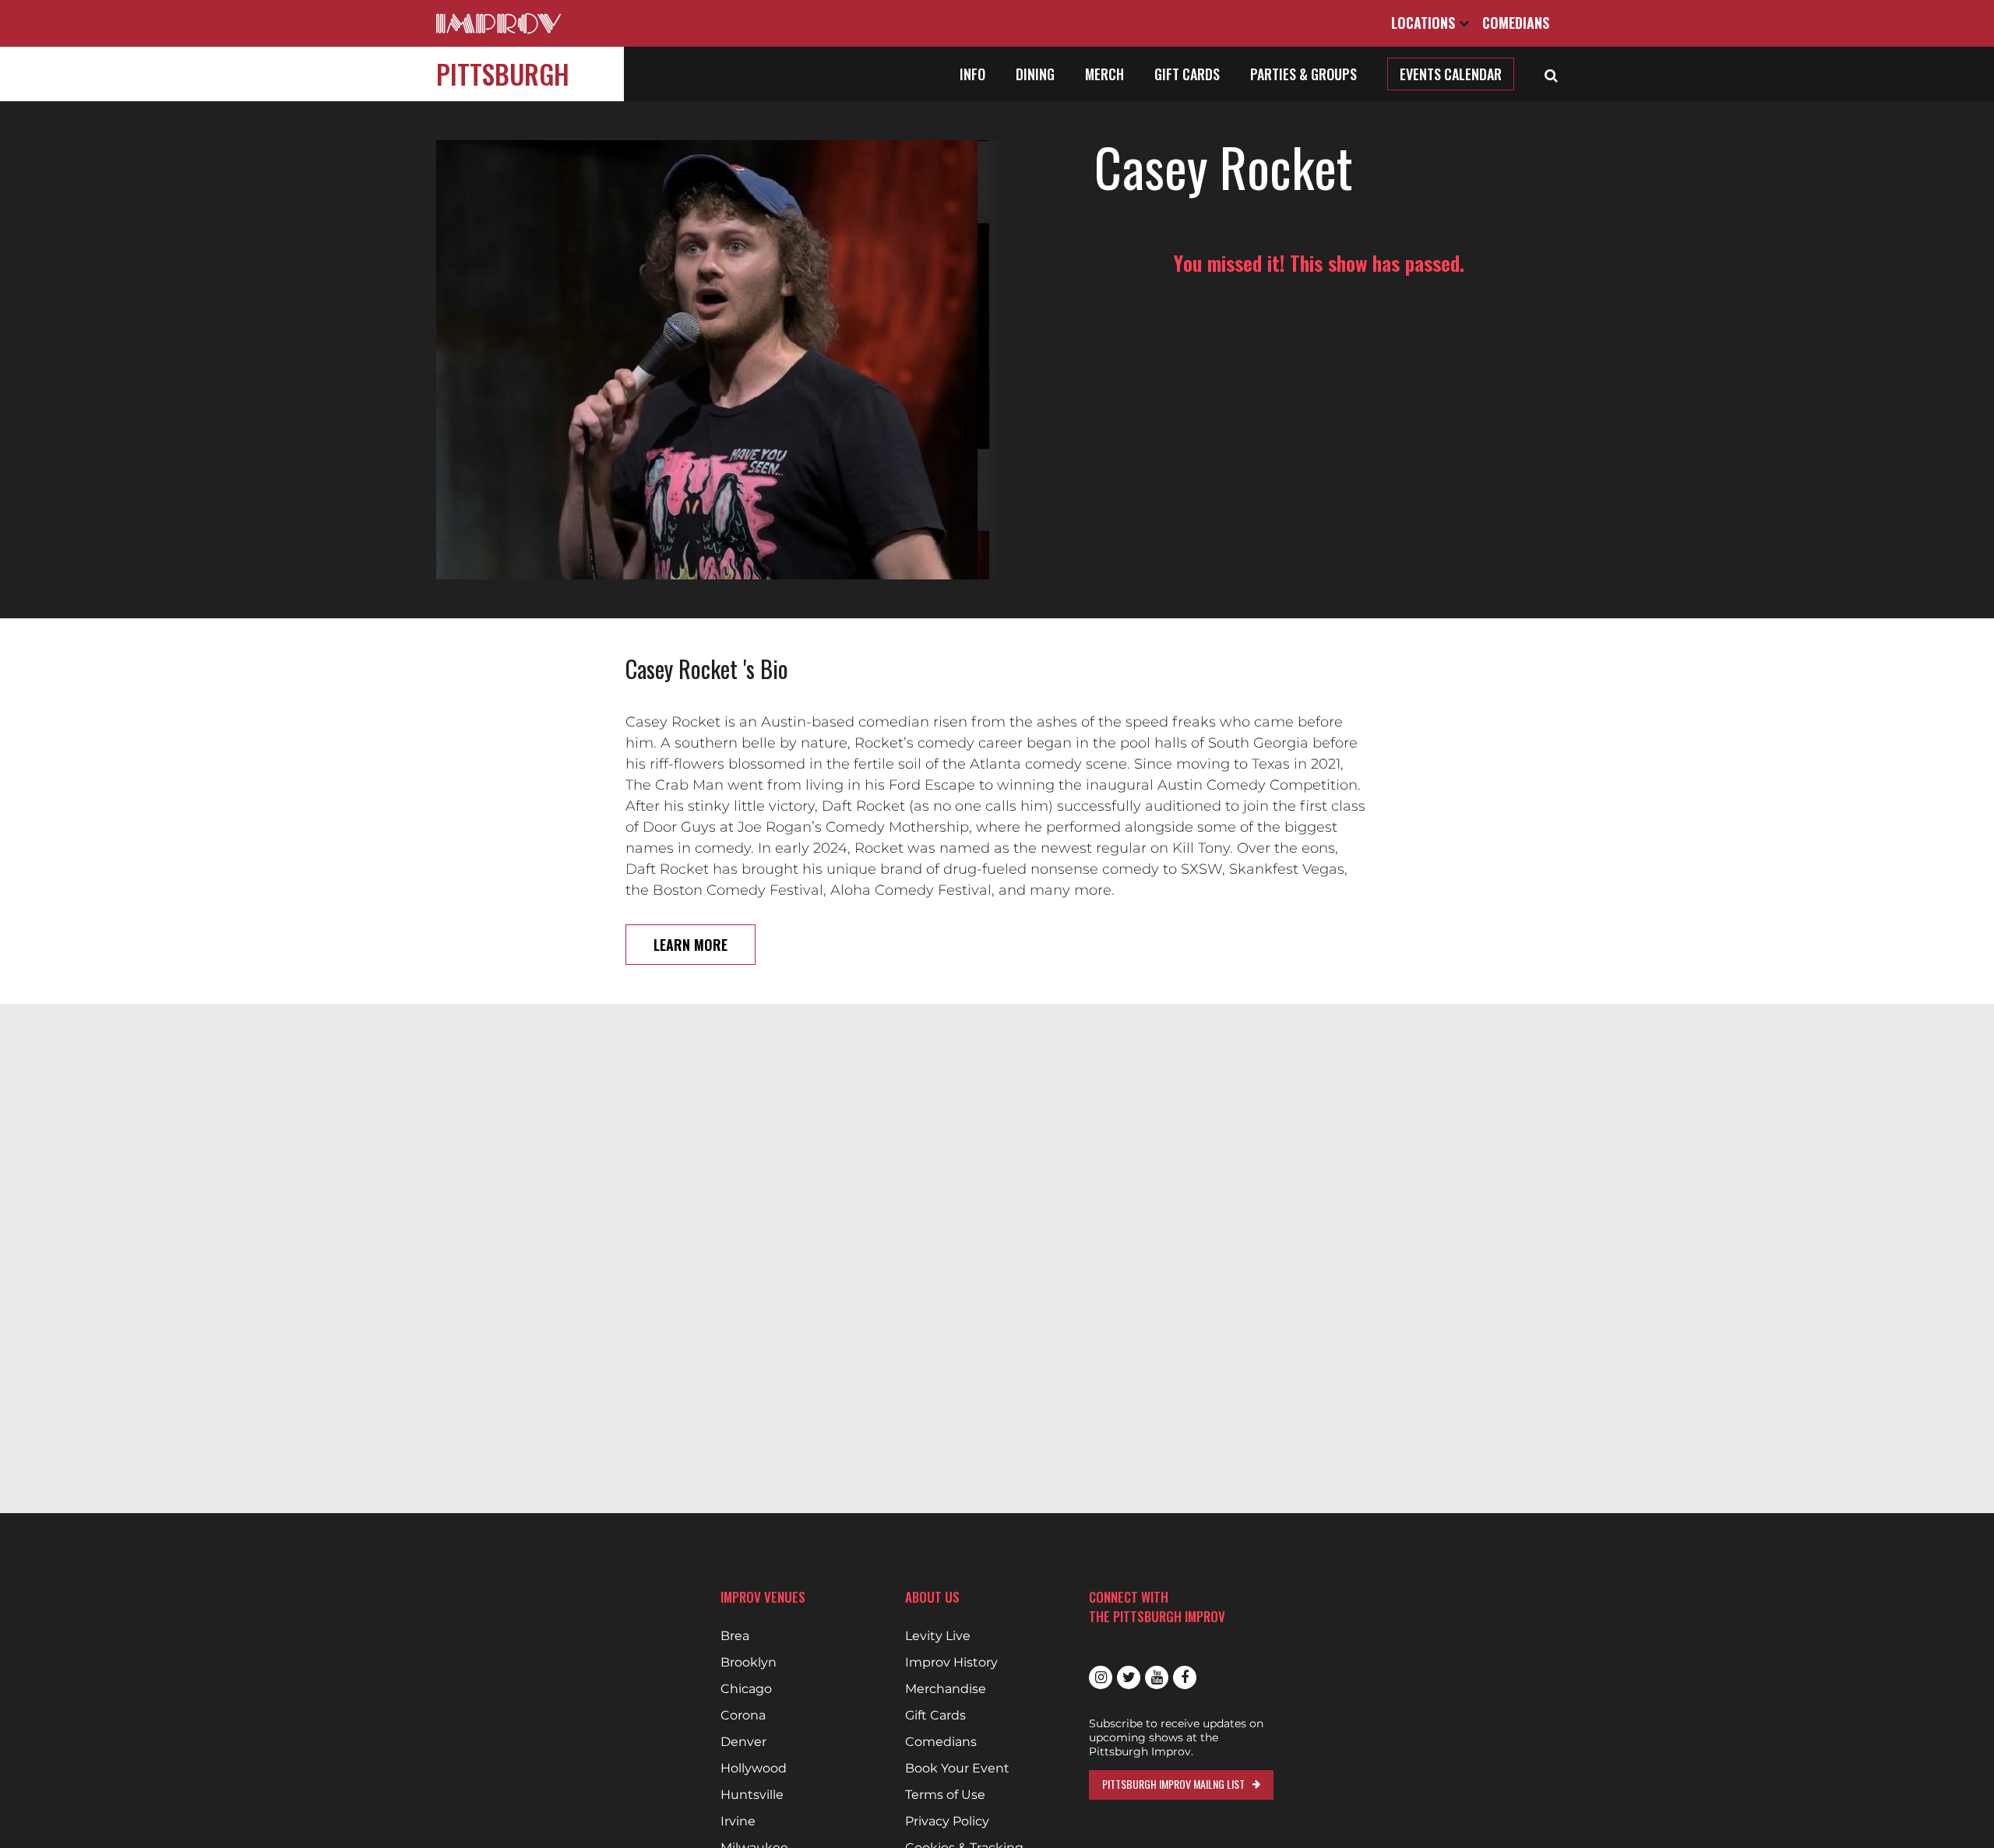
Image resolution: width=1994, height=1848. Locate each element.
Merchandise (946, 1689)
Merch (1104, 74)
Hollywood (754, 1769)
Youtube (1157, 1677)
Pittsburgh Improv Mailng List (1173, 1784)
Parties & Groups (1303, 74)
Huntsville (752, 1795)
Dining (1035, 74)
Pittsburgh (503, 74)
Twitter (1129, 1677)
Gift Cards (1187, 74)
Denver (743, 1742)
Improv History (951, 1663)
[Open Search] (1551, 74)
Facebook (1185, 1677)
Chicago (746, 1689)
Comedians (1516, 23)
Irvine (738, 1822)
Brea (735, 1636)
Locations (1425, 23)
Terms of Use (945, 1795)
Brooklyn (749, 1663)
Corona (743, 1716)
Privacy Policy (947, 1822)
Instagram (1101, 1677)
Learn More (691, 945)
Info (972, 74)
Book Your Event (957, 1769)
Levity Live (938, 1636)
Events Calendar (1451, 74)
